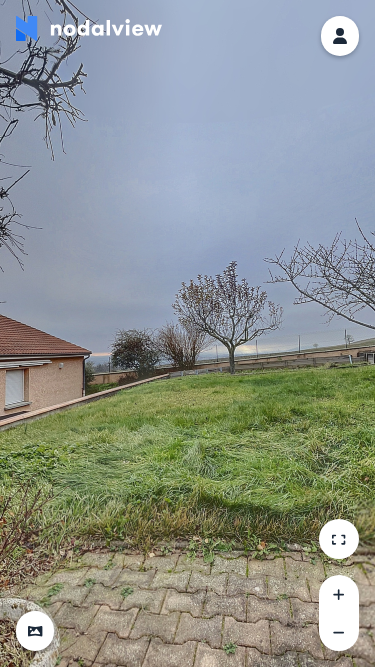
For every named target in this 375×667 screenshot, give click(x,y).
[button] (35, 631)
